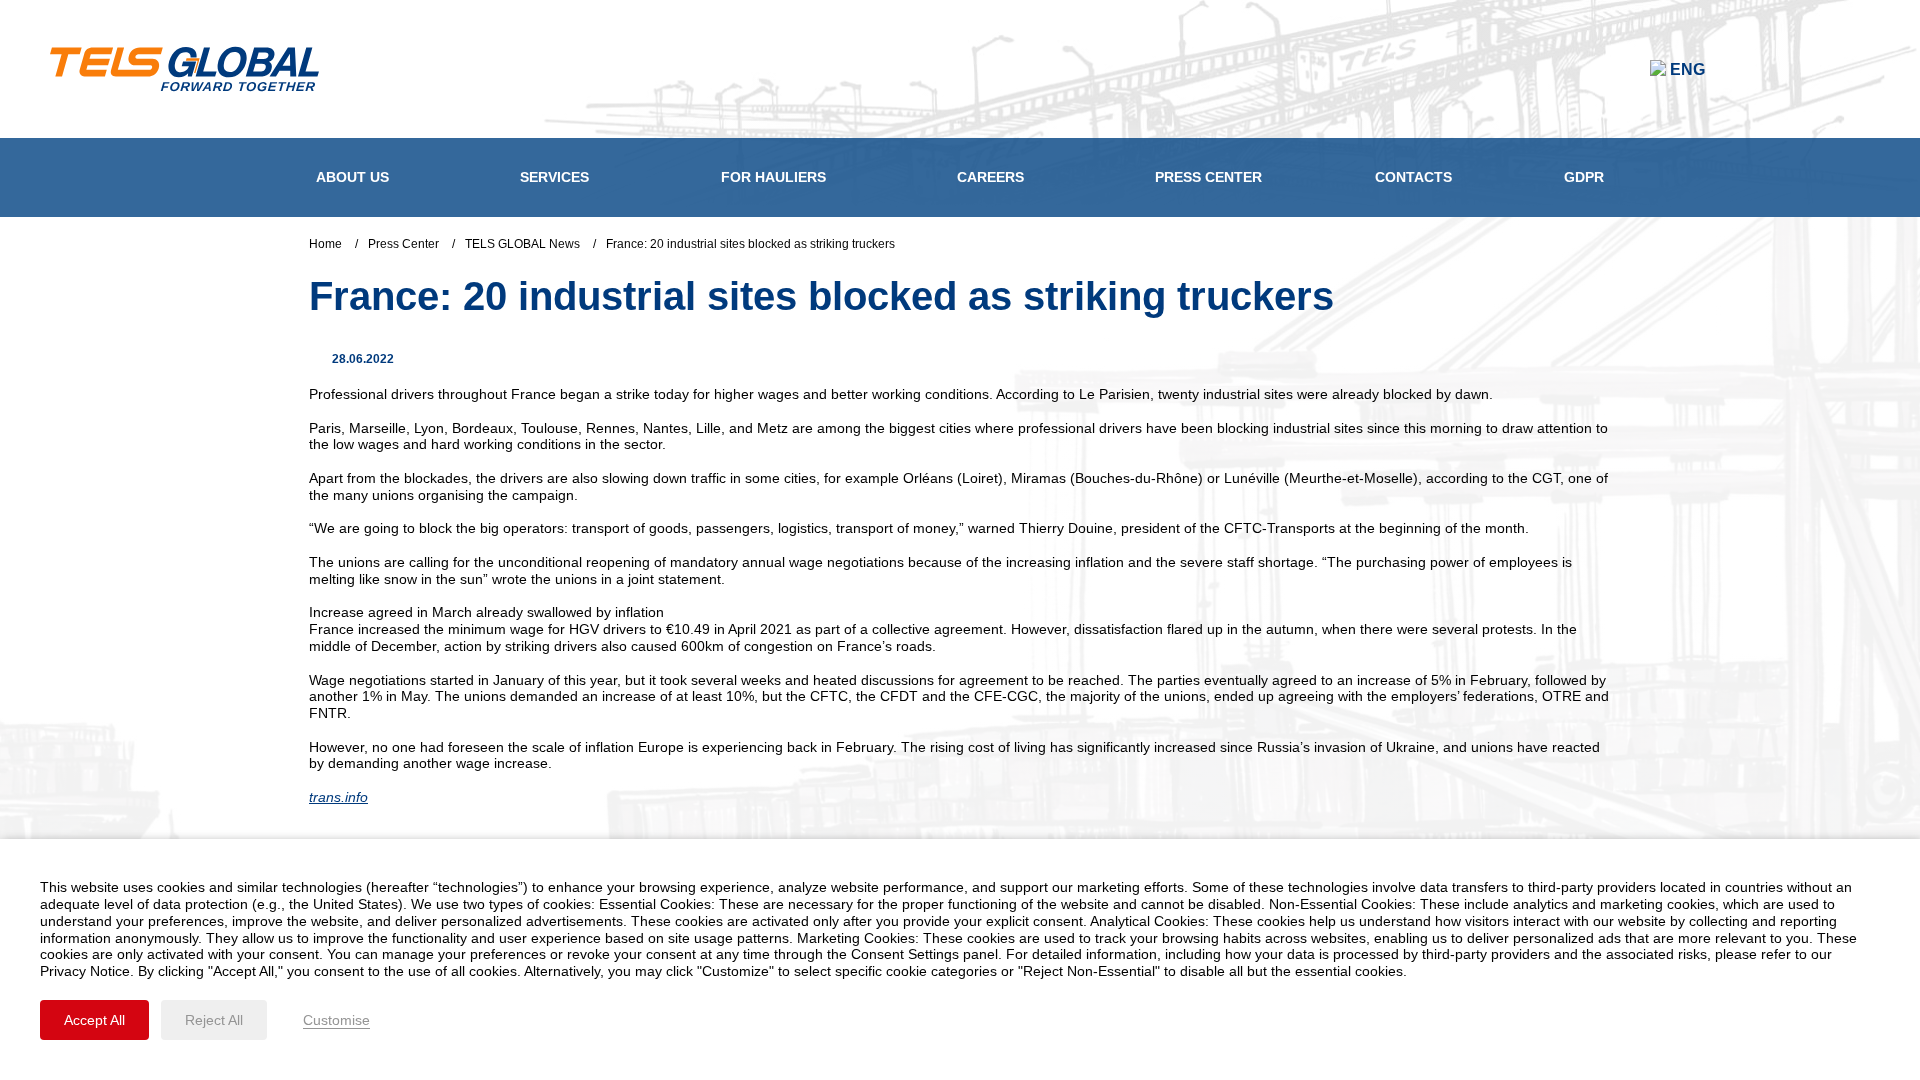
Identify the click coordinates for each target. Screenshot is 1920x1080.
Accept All (94, 1020)
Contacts (1413, 177)
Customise (336, 1020)
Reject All (214, 1020)
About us (352, 177)
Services (554, 177)
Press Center (1208, 177)
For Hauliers (773, 177)
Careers (990, 177)
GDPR (1584, 177)
